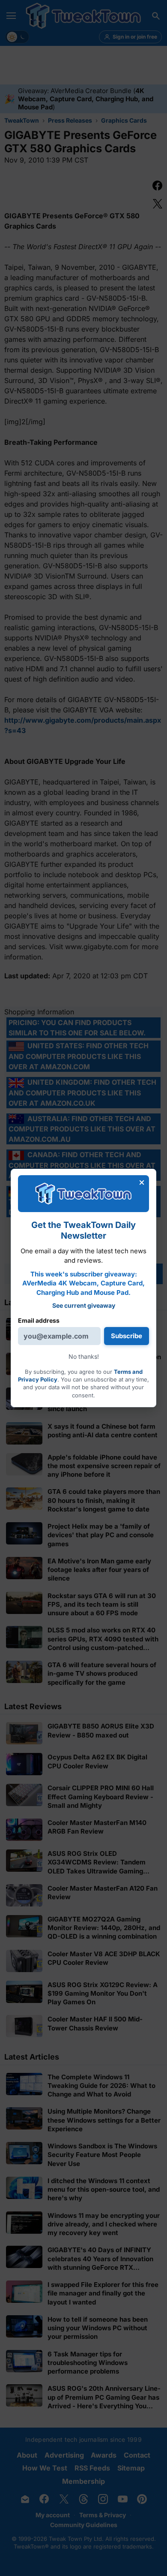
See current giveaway (84, 1305)
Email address (39, 1320)
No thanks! (84, 1356)
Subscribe (127, 1336)
